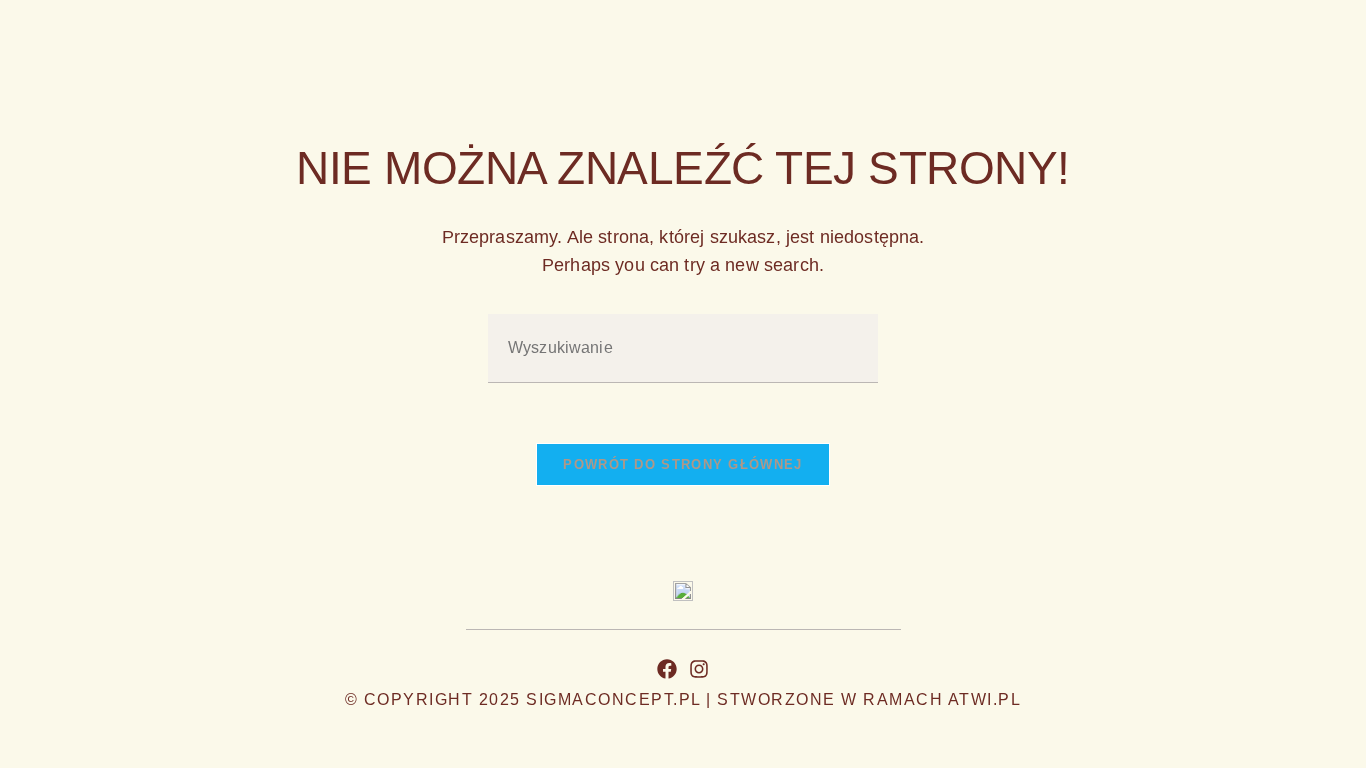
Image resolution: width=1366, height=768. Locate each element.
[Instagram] (699, 669)
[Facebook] (667, 669)
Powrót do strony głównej (682, 464)
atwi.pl (985, 699)
